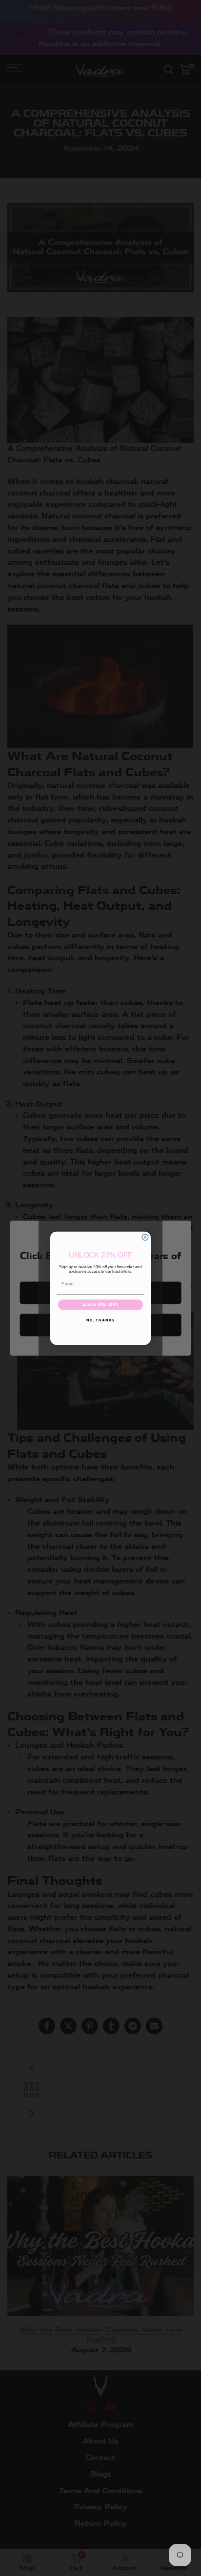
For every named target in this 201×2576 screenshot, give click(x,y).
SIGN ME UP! (100, 1304)
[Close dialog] (145, 1237)
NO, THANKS (100, 1320)
